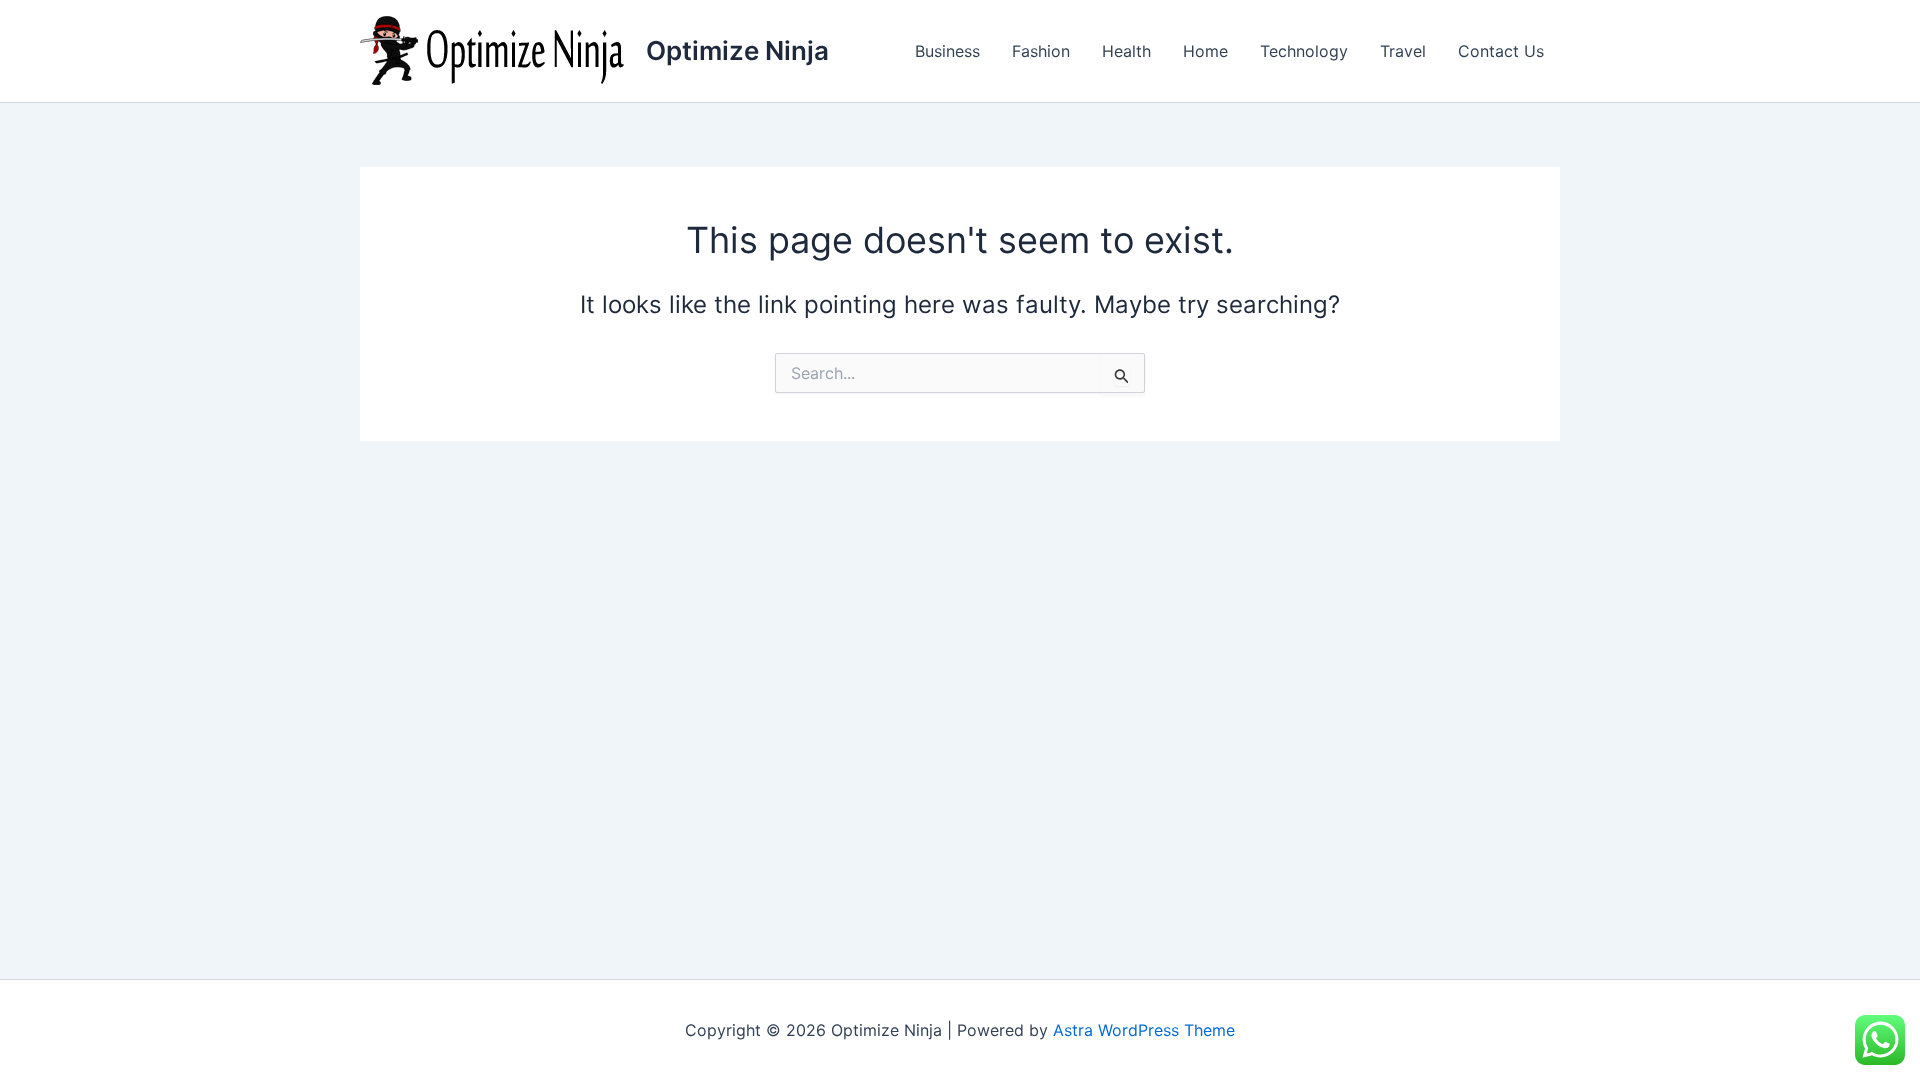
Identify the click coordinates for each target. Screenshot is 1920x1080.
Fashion (1041, 51)
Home (1205, 51)
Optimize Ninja (737, 50)
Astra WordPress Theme (1144, 1030)
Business (947, 51)
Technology (1304, 51)
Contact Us (1501, 51)
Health (1126, 51)
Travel (1403, 51)
